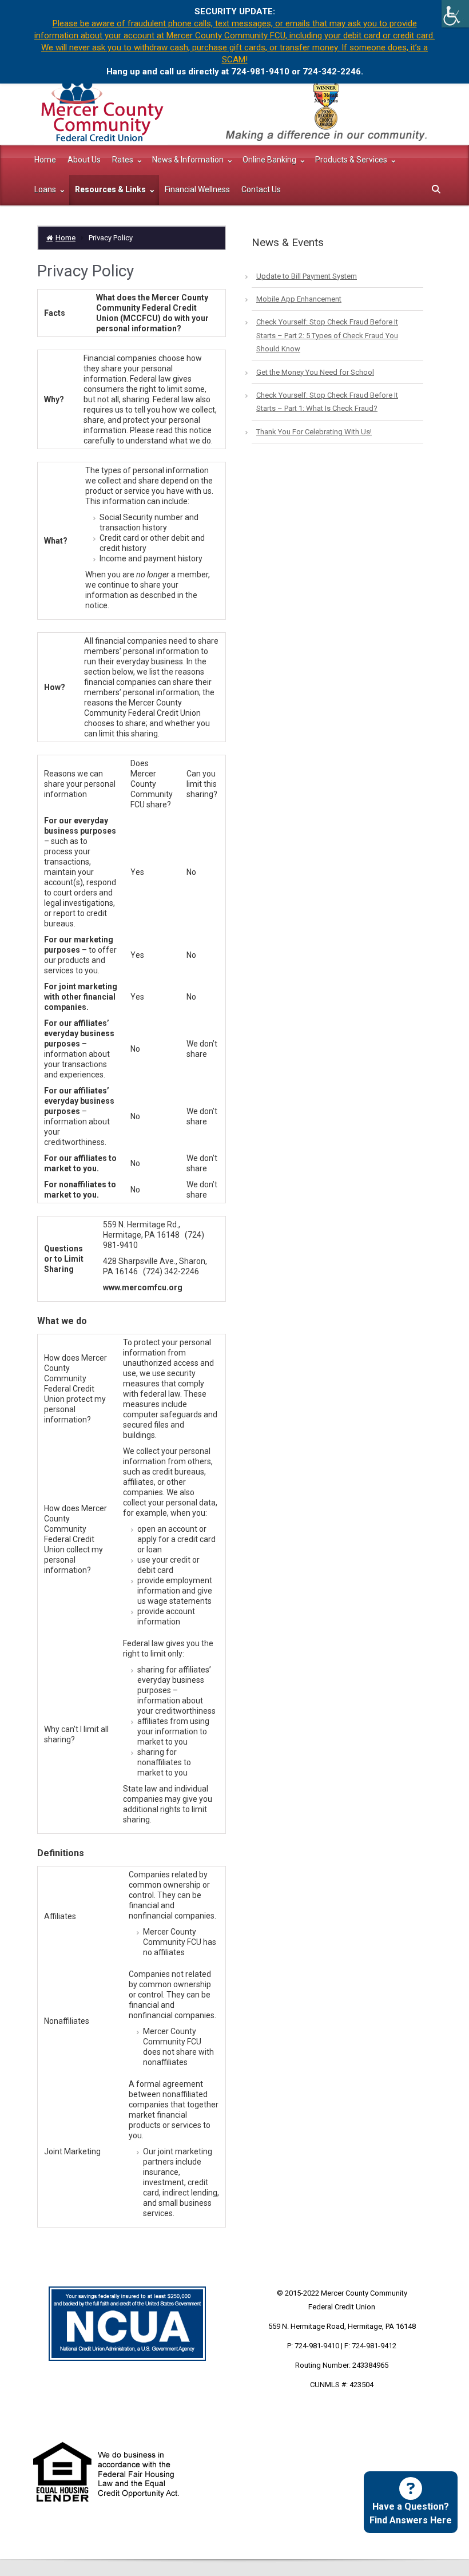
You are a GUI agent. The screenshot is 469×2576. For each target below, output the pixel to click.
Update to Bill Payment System (307, 276)
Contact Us (261, 189)
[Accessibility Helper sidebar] (455, 14)
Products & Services (352, 160)
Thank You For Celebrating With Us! (314, 432)
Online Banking (270, 160)
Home (45, 160)
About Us (84, 160)
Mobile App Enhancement (299, 299)
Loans (46, 189)
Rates (124, 160)
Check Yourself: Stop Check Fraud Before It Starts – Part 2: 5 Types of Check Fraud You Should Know (327, 335)
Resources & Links (111, 189)
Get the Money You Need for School (315, 372)
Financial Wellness (197, 189)
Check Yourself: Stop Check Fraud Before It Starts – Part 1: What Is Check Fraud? (327, 402)
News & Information (189, 160)
